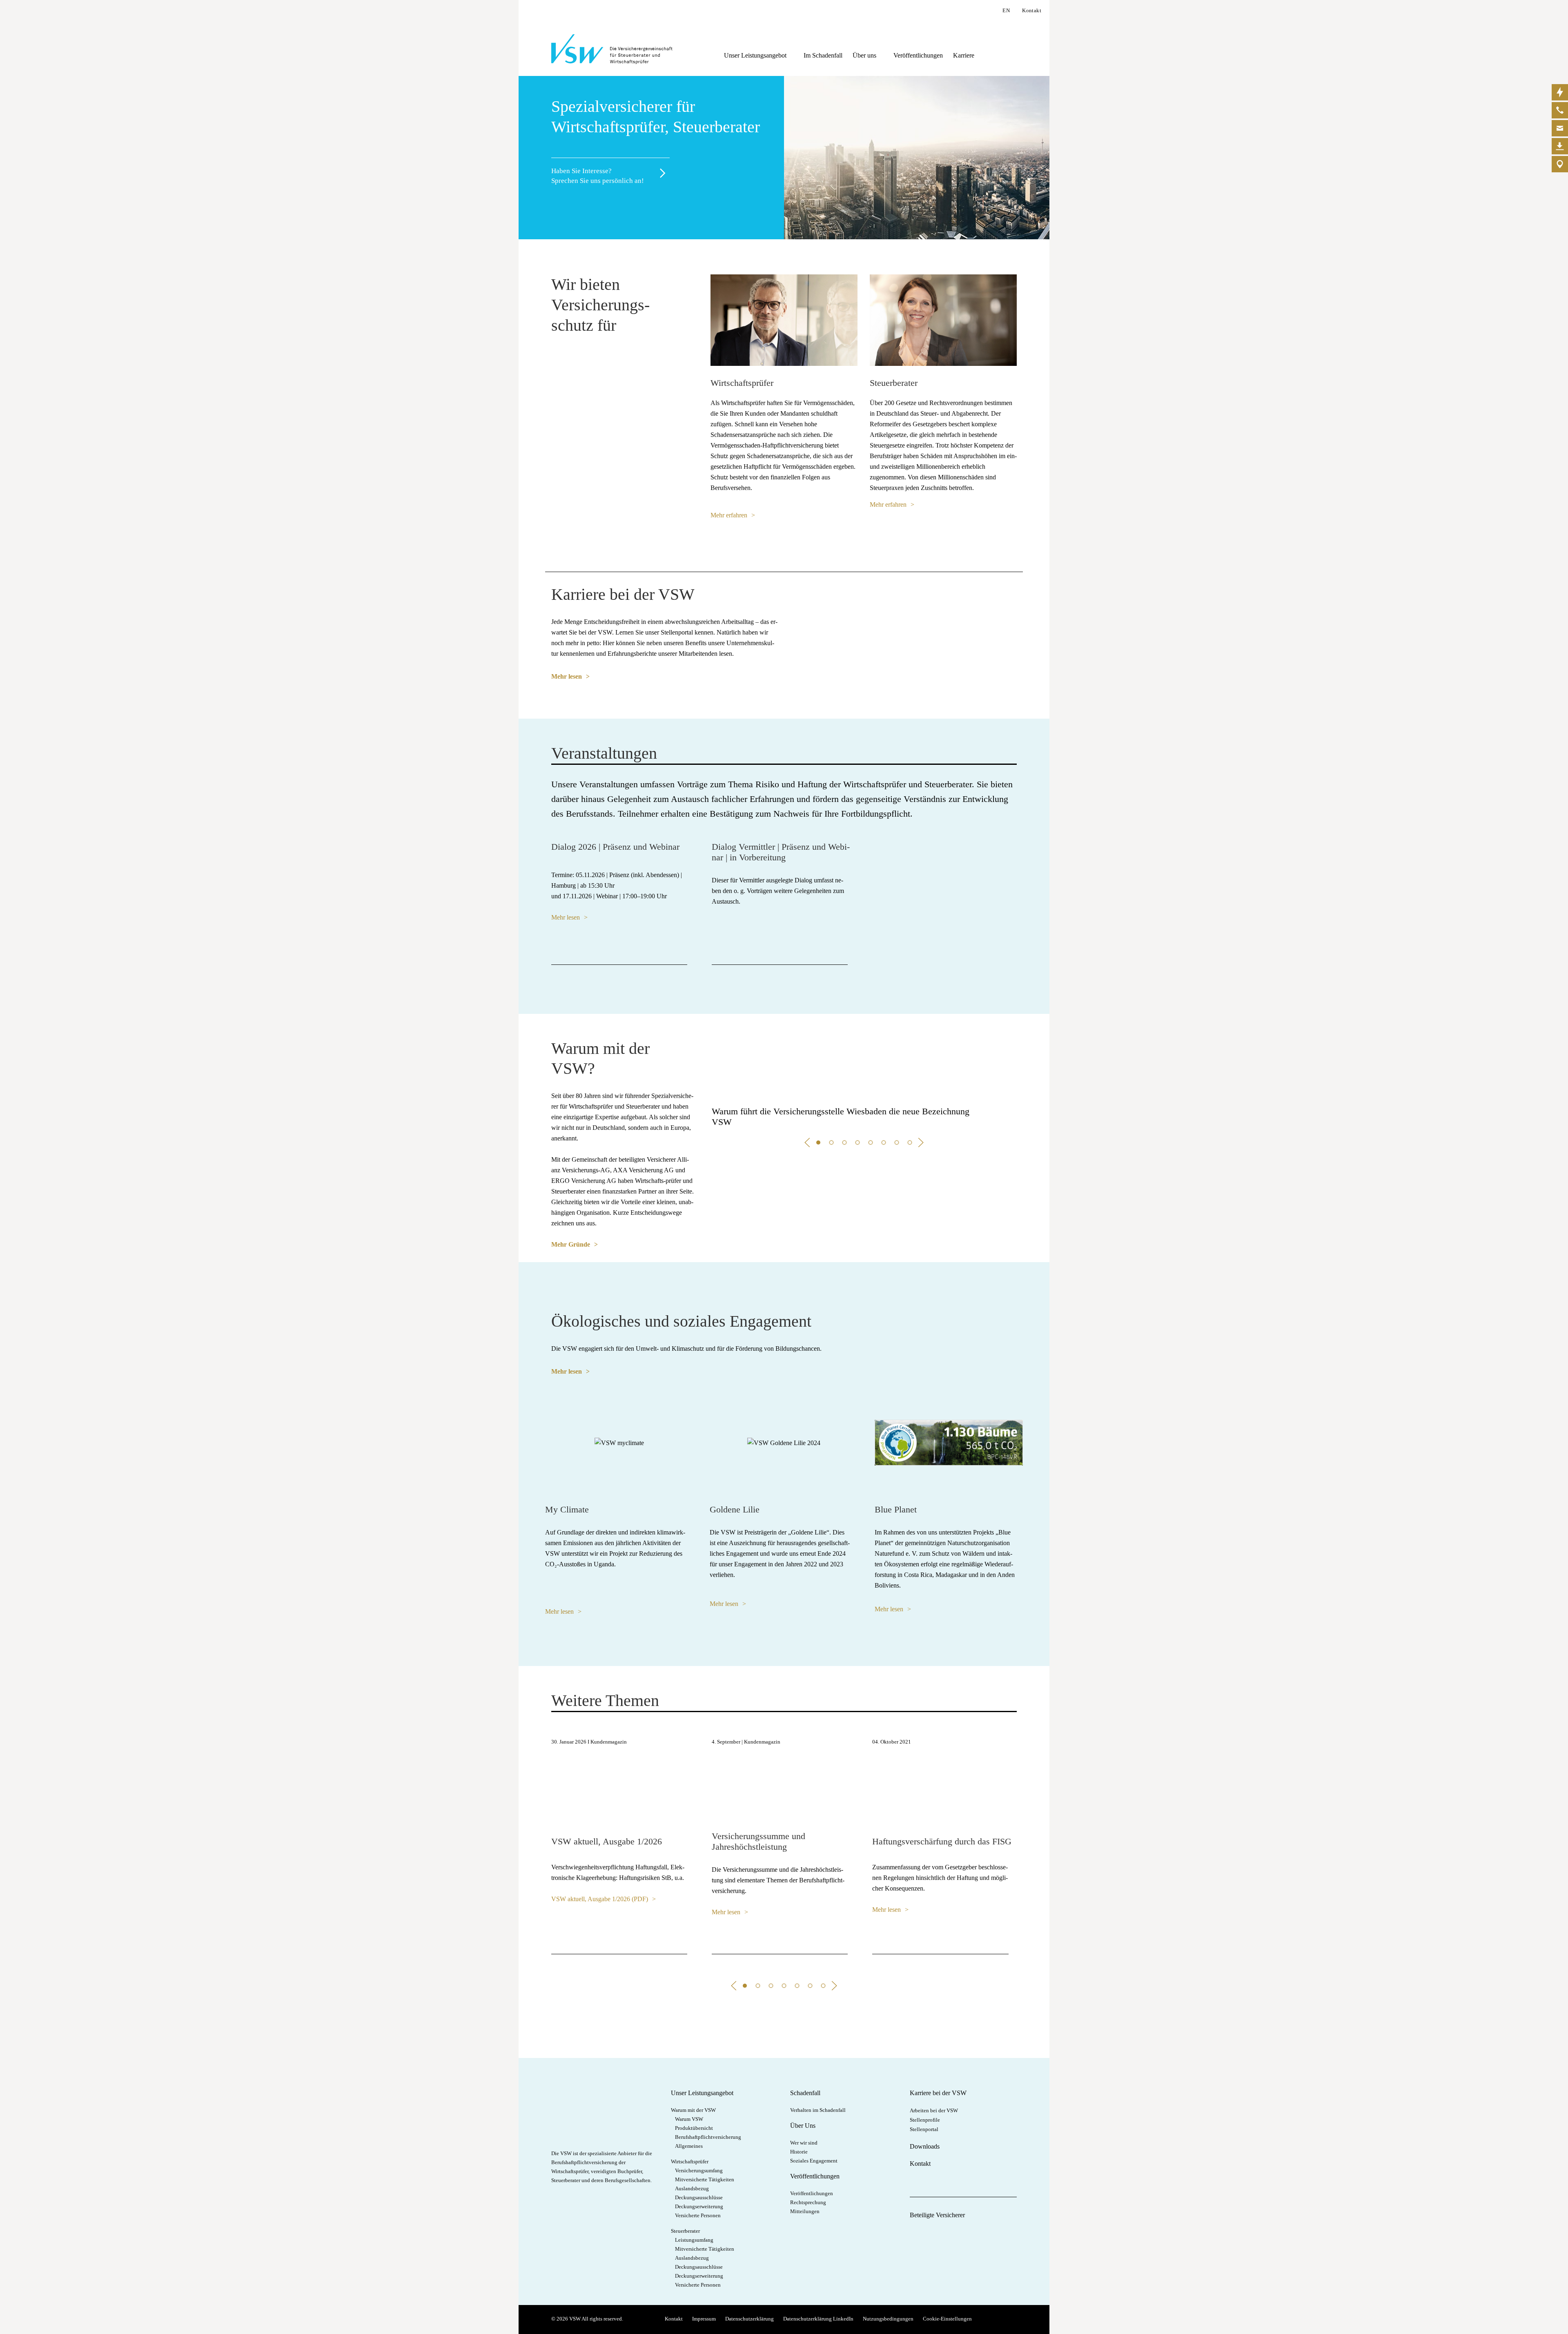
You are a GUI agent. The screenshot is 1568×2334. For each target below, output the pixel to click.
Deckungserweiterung (699, 2206)
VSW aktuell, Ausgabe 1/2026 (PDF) (600, 1899)
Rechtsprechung (808, 2202)
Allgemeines (689, 2146)
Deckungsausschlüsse (699, 2197)
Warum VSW (689, 2119)
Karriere (964, 55)
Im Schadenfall (823, 55)
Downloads (925, 2146)
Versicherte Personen (698, 2215)
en (1006, 10)
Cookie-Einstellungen (947, 2319)
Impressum (704, 2319)
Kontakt (1032, 10)
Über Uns (803, 2126)
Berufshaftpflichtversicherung (708, 2137)
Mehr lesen (567, 676)
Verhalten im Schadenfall (818, 2110)
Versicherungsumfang (699, 2170)
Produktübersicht (694, 2128)
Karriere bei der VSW (938, 2093)
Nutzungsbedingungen (888, 2319)
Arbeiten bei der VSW (934, 2110)
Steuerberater (685, 2231)
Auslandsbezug (692, 2188)
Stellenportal (924, 2129)
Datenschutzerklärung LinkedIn (818, 2319)
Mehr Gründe (571, 1244)
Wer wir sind (804, 2143)
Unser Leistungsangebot (755, 55)
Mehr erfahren (729, 515)
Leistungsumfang (694, 2240)
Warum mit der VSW (693, 2110)
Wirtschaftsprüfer (690, 2161)
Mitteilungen (805, 2211)
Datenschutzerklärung (749, 2319)
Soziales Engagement (814, 2161)
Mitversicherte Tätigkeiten (705, 2179)
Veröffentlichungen (918, 55)
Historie (799, 2152)
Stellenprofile (925, 2120)
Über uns (864, 55)
